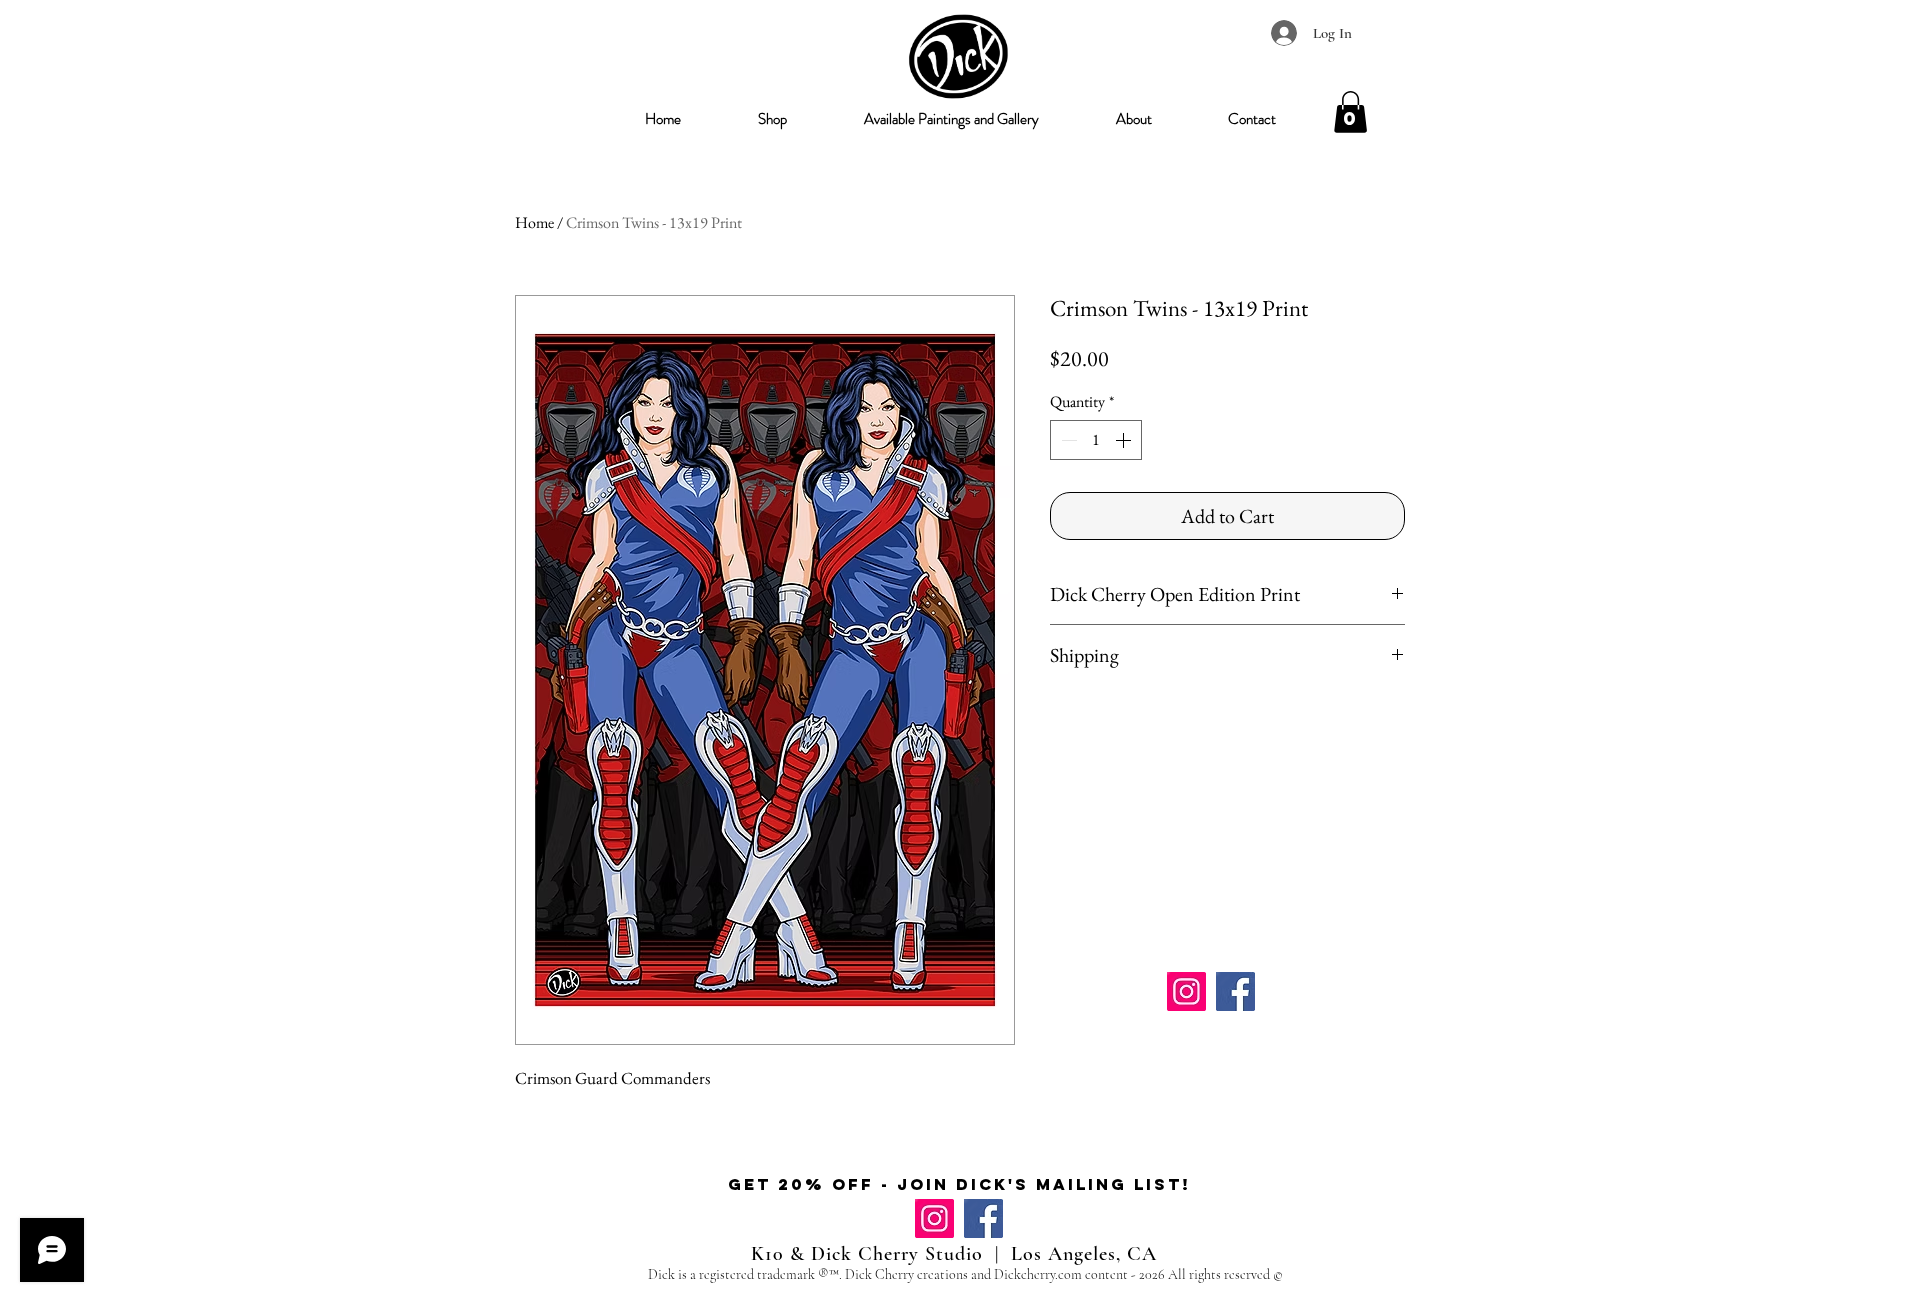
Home (534, 222)
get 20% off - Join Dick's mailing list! (959, 1184)
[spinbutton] (1096, 440)
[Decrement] (1067, 440)
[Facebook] (1235, 991)
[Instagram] (1186, 991)
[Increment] (1125, 440)
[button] (772, 119)
